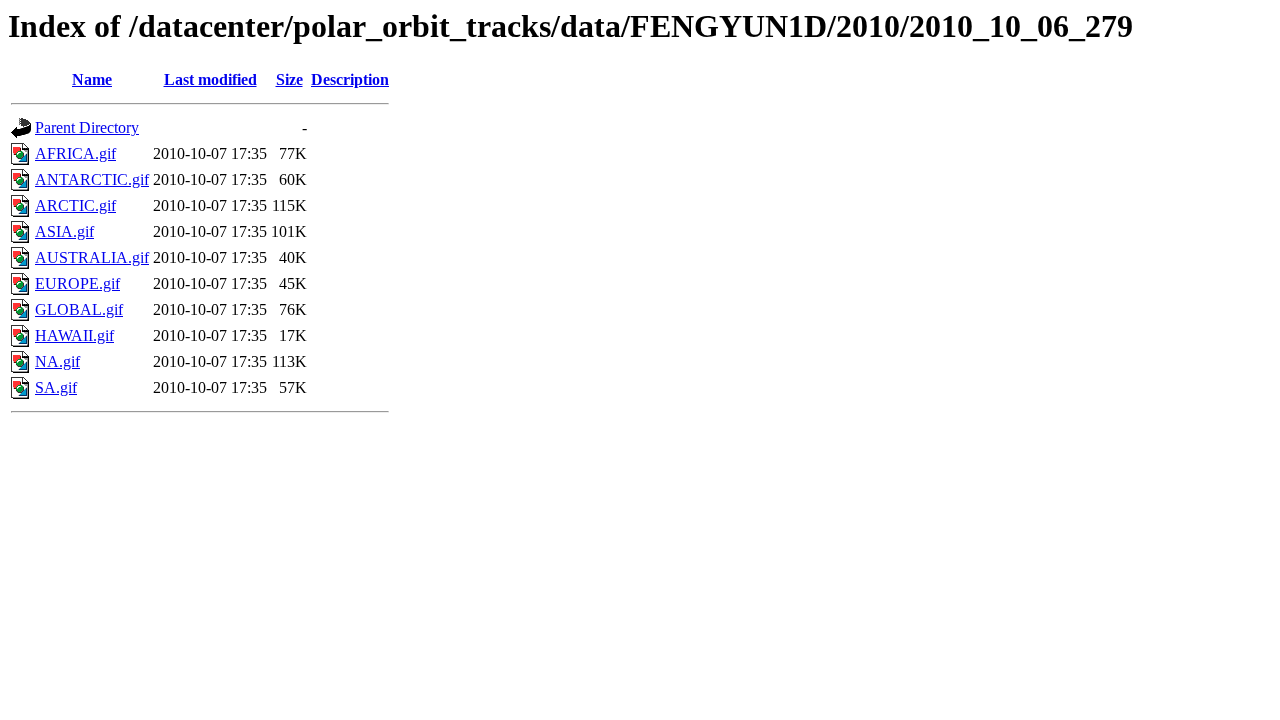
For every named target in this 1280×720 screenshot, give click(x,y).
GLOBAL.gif (79, 309)
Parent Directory (87, 127)
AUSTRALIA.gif (92, 257)
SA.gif (56, 387)
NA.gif (57, 361)
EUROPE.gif (77, 283)
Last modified (210, 79)
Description (350, 79)
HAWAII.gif (74, 335)
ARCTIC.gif (75, 205)
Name (92, 79)
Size (289, 79)
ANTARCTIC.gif (92, 179)
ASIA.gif (64, 231)
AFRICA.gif (75, 153)
